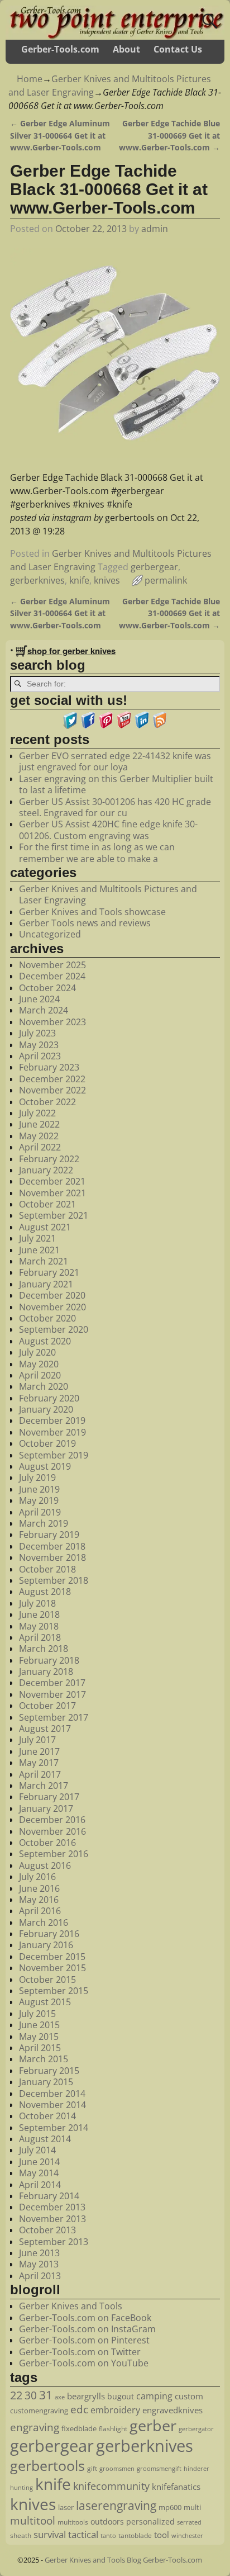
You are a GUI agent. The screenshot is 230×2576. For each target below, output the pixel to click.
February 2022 (49, 1159)
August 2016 (45, 1865)
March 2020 (44, 1386)
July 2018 (37, 1603)
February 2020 (49, 1398)
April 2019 (40, 1512)
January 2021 (46, 1284)
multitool (33, 2521)
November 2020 (52, 1307)
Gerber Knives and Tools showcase (92, 912)
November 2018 (52, 1557)
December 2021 (52, 1181)
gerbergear (154, 567)
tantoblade (135, 2535)
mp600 (170, 2507)
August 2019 (45, 1466)
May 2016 (39, 1900)
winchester (187, 2536)
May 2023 (39, 1045)
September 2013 (54, 2242)
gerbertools (47, 2465)
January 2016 (46, 1945)
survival (50, 2534)
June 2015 (39, 2025)
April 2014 (40, 2185)
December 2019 (52, 1420)
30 (31, 2395)
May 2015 (39, 2037)
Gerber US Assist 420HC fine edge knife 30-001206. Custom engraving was (108, 830)
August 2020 (45, 1341)
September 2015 (54, 1991)
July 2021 (37, 1238)
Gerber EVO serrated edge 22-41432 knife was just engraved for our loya (115, 761)
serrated (189, 2522)
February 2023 (49, 1067)
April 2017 (40, 1774)
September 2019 (54, 1455)
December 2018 (52, 1546)
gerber (153, 2425)
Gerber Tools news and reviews (85, 923)
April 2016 (40, 1911)
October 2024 (47, 988)
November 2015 (52, 1968)
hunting (21, 2487)
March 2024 (44, 1010)
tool (162, 2535)
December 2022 (52, 1079)
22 (16, 2395)
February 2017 (49, 1797)
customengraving (39, 2411)
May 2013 (39, 2264)
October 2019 (47, 1443)
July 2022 (37, 1113)
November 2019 (52, 1432)
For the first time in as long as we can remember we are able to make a (97, 853)
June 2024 (39, 999)
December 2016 (52, 1820)
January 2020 (46, 1409)
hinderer (197, 2469)
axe (60, 2397)
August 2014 (45, 2139)
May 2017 (39, 1763)
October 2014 (47, 2116)
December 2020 (52, 1295)
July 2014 (37, 2150)
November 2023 (52, 1022)
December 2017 (52, 1683)
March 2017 (44, 1786)
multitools (73, 2522)
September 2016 (54, 1854)
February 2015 (49, 2071)
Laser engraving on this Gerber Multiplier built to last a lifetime (116, 784)
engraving (35, 2427)
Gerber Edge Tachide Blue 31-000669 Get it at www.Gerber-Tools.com (169, 135)
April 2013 (40, 2276)
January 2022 (46, 1170)
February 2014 (49, 2196)
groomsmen (117, 2468)
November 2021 (52, 1193)
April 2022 (40, 1147)
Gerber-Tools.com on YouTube (84, 2363)
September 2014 (54, 2128)
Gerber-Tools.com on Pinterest (84, 2340)
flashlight (113, 2429)
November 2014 (52, 2105)
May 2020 (39, 1364)
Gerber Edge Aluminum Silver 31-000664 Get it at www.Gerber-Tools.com (60, 135)
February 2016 (49, 1934)
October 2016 (47, 1843)
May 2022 (39, 1136)
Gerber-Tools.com (60, 49)
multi (192, 2507)
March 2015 (44, 2059)
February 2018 (49, 1660)
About (126, 49)
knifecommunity (111, 2486)
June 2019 (39, 1489)
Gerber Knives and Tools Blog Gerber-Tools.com (123, 2560)
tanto (108, 2535)
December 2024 (52, 976)
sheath (21, 2535)
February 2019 (49, 1535)
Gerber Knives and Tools (71, 2306)
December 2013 (52, 2207)
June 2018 (39, 1614)
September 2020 (54, 1329)
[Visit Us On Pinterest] (106, 726)
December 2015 (52, 1957)
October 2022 (47, 1102)
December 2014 (52, 2094)
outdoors (107, 2521)
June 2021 (39, 1250)
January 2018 (46, 1671)
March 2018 (44, 1649)
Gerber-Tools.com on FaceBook (85, 2318)
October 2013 (47, 2230)
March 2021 (44, 1261)
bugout (121, 2396)
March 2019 (44, 1523)
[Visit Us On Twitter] (70, 726)
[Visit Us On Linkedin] (142, 726)
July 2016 (37, 1877)
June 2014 (39, 2162)
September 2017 (54, 1717)
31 (46, 2395)
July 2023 (37, 1033)
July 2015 (37, 2014)
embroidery (115, 2410)
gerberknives (37, 580)
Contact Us (178, 49)
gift (92, 2468)
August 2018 (45, 1592)
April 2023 (40, 1056)
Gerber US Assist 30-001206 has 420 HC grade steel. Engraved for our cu (115, 807)
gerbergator (196, 2429)
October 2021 (47, 1204)
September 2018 (54, 1580)
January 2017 (46, 1808)
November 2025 (52, 965)
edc (79, 2409)
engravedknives (172, 2410)
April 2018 (40, 1637)
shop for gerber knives (71, 651)
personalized (150, 2521)
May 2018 (39, 1626)
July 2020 (37, 1352)
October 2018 (47, 1569)
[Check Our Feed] (160, 726)
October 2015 (47, 1980)
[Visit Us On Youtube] (124, 726)
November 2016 (52, 1831)
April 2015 (40, 2048)
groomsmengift (159, 2469)
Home (30, 79)
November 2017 (52, 1694)
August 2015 (45, 2002)
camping (154, 2396)
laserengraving (116, 2506)
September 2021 (54, 1215)
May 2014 (39, 2173)
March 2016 (44, 1922)
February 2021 (49, 1272)
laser (66, 2507)
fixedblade (79, 2428)
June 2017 (39, 1751)
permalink (166, 580)
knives (107, 580)
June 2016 (39, 1888)
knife (79, 580)
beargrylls (86, 2396)
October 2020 (47, 1318)
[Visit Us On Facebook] (88, 726)
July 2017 (37, 1740)
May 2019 (39, 1500)
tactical (83, 2534)
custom (189, 2396)
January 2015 (46, 2082)
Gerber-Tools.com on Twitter (80, 2352)
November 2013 (52, 2219)
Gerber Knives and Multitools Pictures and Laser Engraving (108, 894)
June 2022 (39, 1124)
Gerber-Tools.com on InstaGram (87, 2329)
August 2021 (45, 1227)
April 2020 (40, 1375)
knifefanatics (176, 2487)
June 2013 (39, 2253)
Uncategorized (50, 934)
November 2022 (52, 1090)
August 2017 (45, 1729)
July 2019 (37, 1478)
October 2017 (47, 1706)
